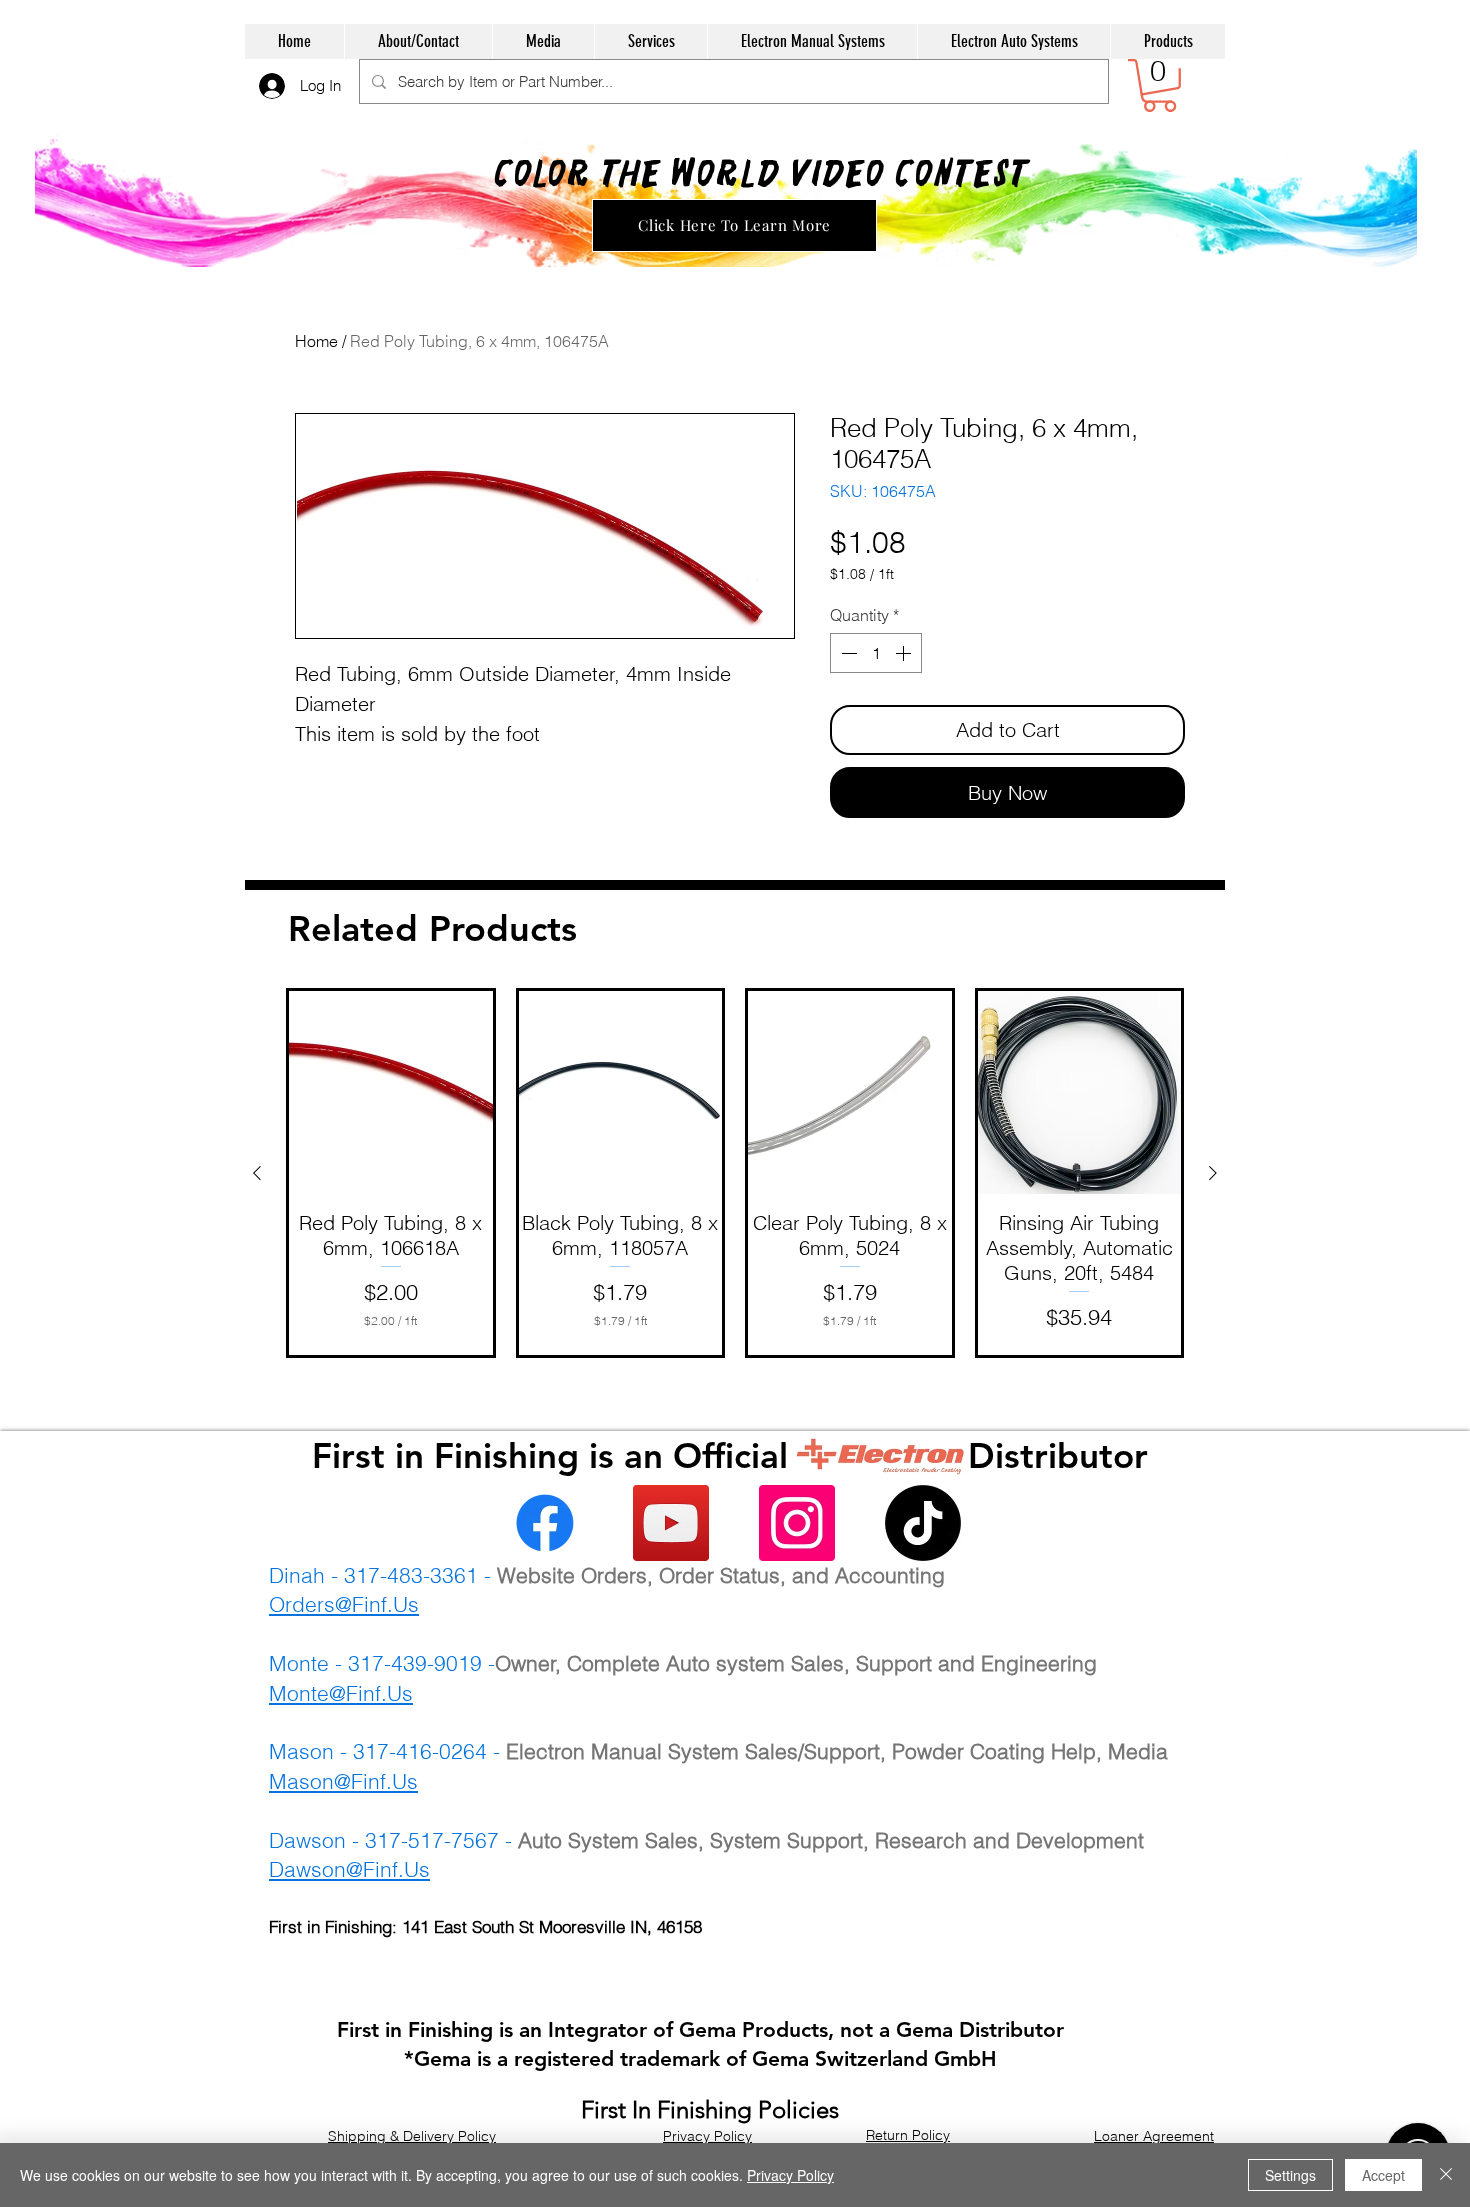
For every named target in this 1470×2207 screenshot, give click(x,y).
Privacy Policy (790, 2175)
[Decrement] (847, 653)
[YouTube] (671, 1523)
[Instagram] (797, 1523)
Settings (1290, 2175)
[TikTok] (923, 1523)
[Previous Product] (257, 1173)
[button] (1159, 85)
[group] (735, 1173)
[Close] (1446, 2175)
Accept (1383, 2175)
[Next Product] (1213, 1173)
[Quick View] (391, 1093)
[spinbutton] (876, 653)
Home (316, 341)
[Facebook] (545, 1523)
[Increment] (905, 653)
